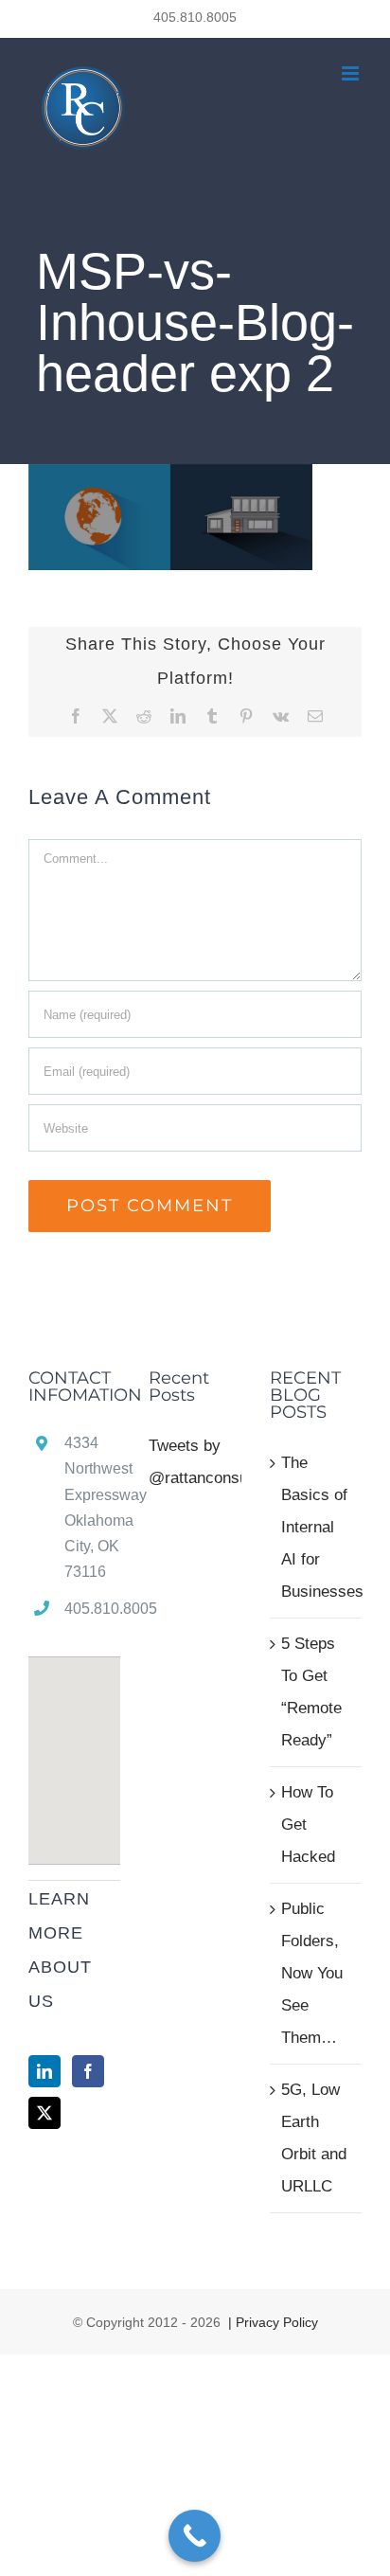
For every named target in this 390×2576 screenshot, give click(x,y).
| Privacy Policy (271, 2322)
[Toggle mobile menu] (352, 73)
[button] (75, 1749)
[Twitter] (44, 2113)
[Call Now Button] (195, 2536)
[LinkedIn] (44, 2071)
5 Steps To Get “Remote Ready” (311, 1692)
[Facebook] (88, 2071)
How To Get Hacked (308, 1825)
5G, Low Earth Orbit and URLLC (314, 2138)
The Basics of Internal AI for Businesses (317, 1527)
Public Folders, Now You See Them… (312, 1973)
